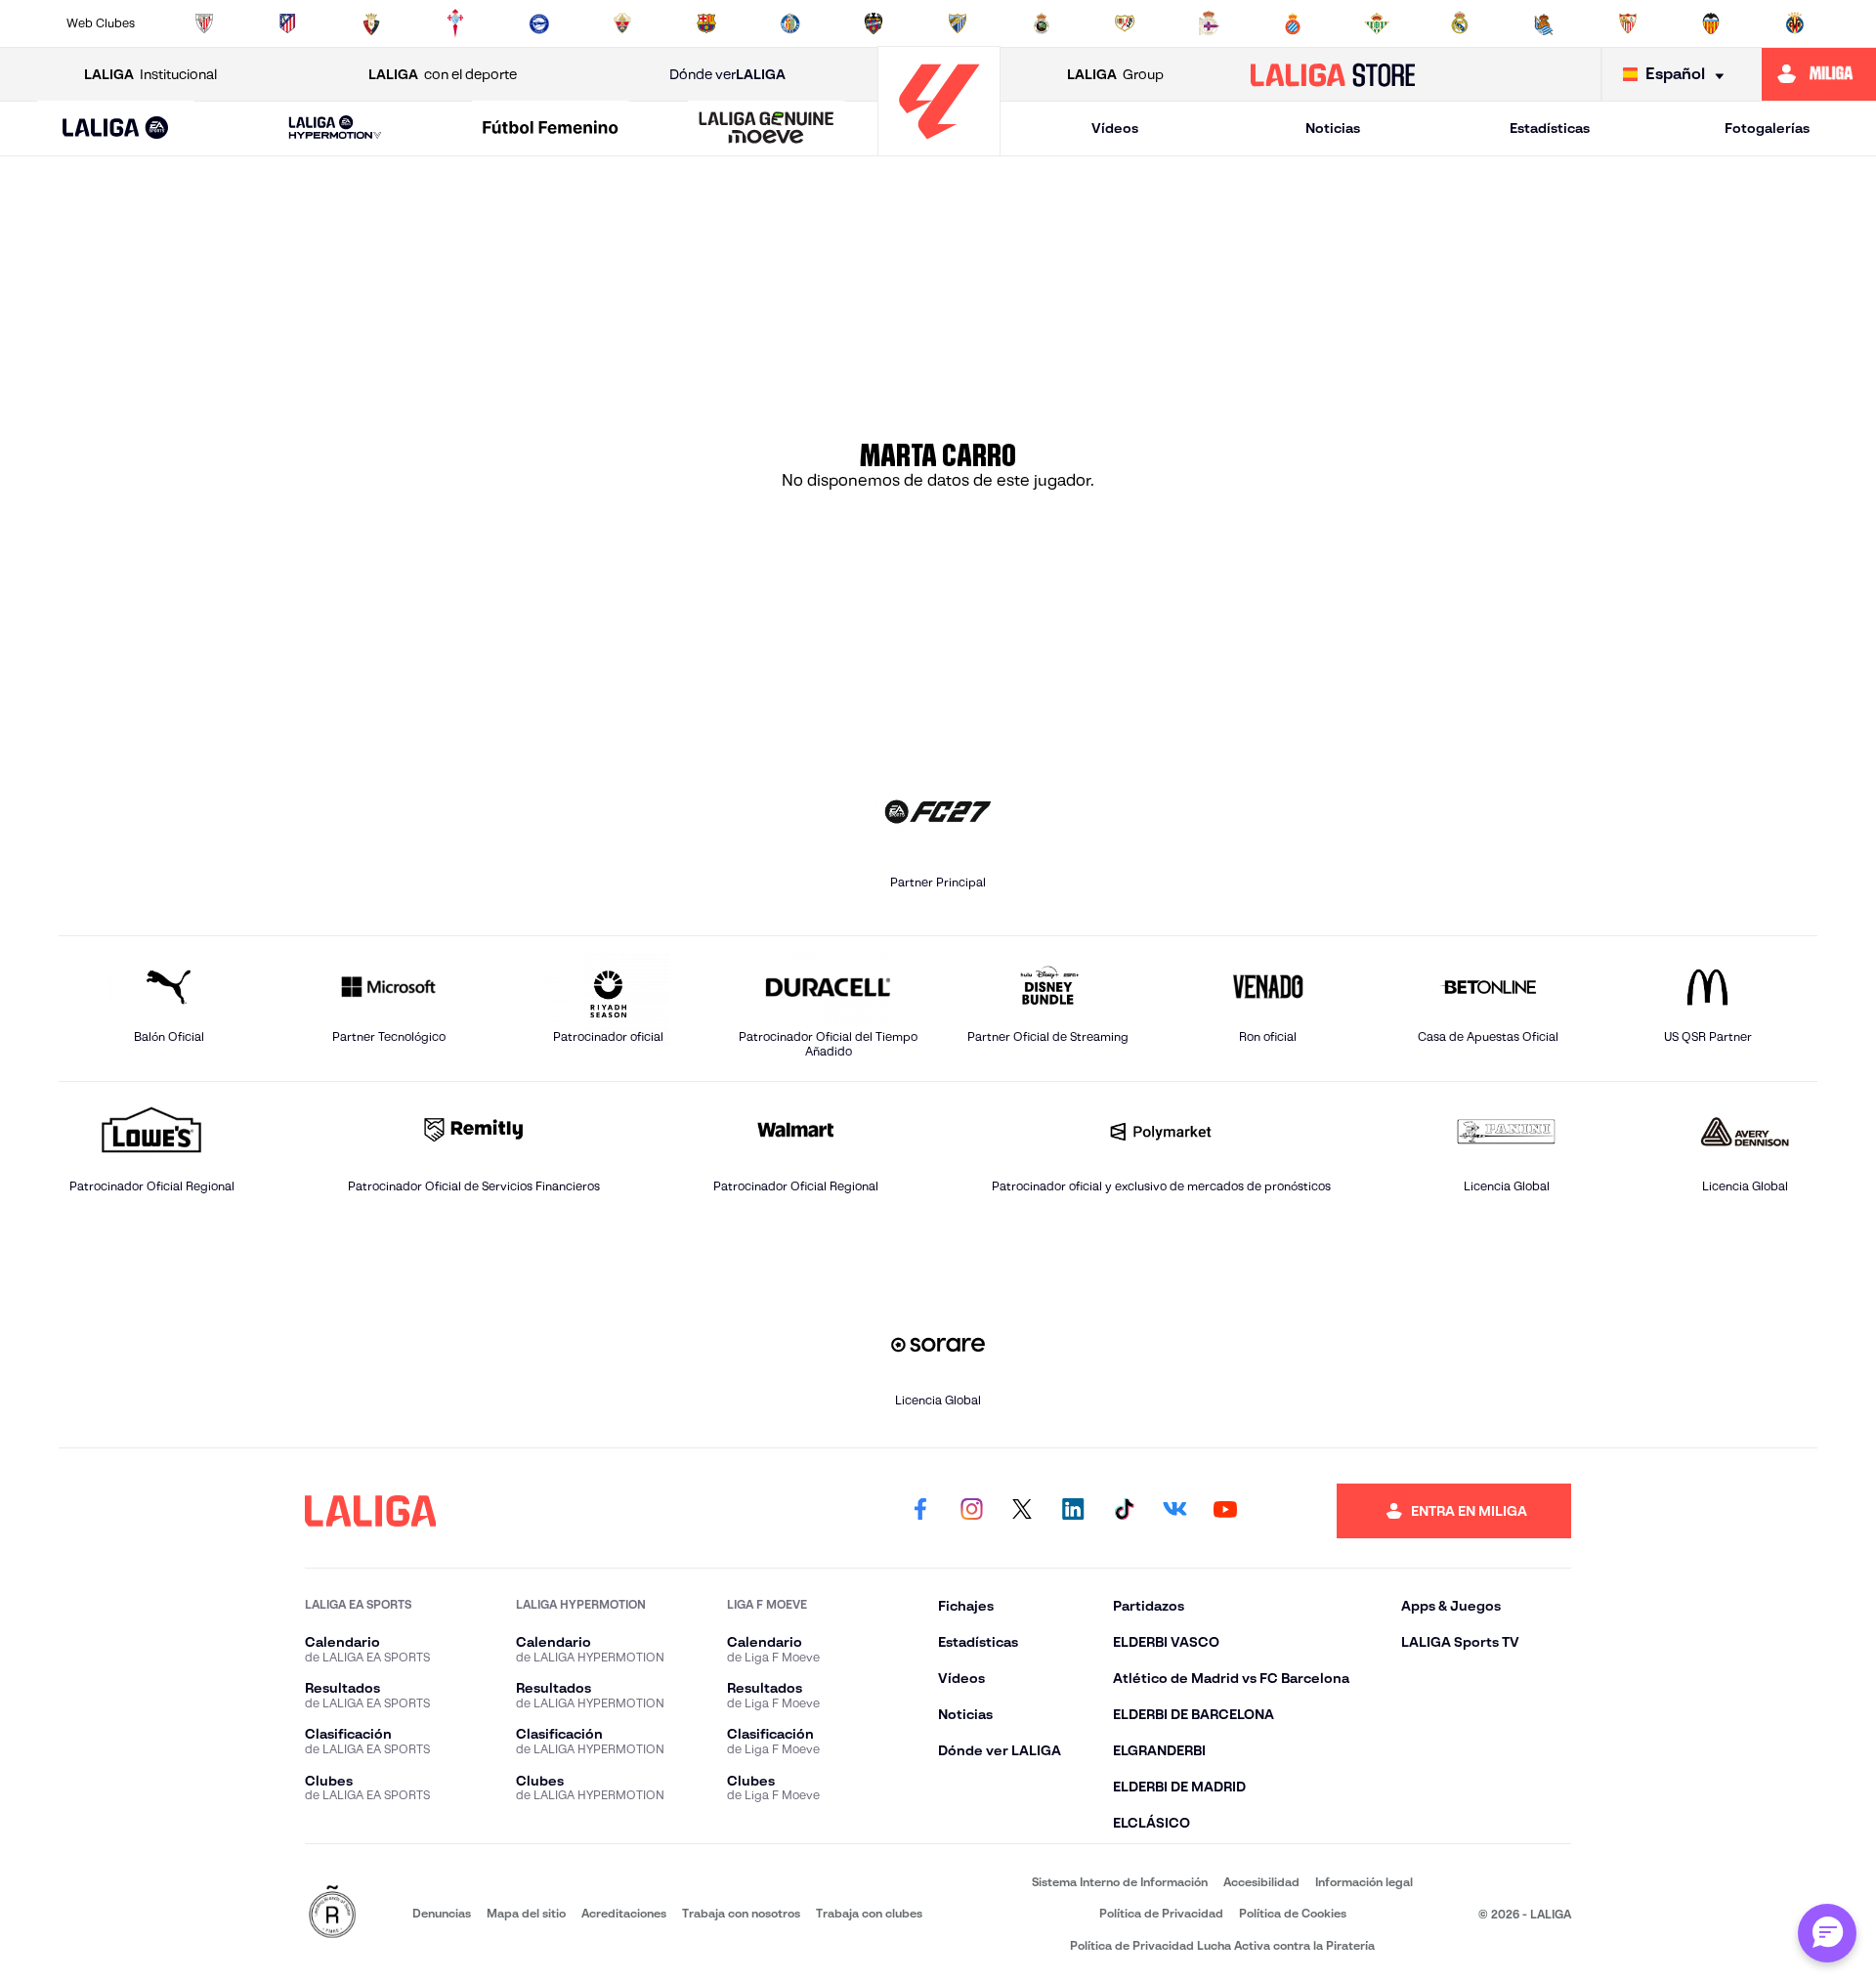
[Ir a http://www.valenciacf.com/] (1711, 23)
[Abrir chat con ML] (1827, 1933)
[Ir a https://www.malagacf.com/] (958, 23)
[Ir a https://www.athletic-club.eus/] (204, 23)
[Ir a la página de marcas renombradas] (332, 1913)
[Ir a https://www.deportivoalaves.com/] (539, 23)
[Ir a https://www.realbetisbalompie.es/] (1377, 23)
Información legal (1364, 1882)
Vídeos (1115, 128)
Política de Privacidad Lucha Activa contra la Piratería (1222, 1945)
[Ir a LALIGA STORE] (1333, 74)
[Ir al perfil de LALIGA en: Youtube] (1225, 1511)
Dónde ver (727, 74)
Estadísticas (1550, 128)
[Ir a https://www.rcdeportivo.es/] (1209, 23)
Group (1115, 74)
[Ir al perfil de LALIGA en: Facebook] (920, 1511)
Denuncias (442, 1913)
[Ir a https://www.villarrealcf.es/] (1795, 23)
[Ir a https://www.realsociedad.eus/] (1544, 23)
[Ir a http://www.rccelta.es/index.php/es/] (455, 23)
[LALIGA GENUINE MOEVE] (766, 129)
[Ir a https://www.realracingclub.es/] (1042, 23)
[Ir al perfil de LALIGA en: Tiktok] (1124, 1511)
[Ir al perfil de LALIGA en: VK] (1174, 1511)
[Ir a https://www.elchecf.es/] (622, 23)
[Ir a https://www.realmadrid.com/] (1460, 23)
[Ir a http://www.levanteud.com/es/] (874, 23)
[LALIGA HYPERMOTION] (335, 129)
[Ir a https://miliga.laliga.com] (1819, 74)
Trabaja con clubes (869, 1913)
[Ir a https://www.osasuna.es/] (371, 23)
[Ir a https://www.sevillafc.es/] (1628, 23)
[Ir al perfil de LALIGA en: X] (1022, 1511)
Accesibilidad (1261, 1882)
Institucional (150, 74)
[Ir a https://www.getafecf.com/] (790, 23)
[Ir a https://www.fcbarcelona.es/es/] (706, 23)
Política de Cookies (1293, 1913)
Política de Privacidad (1161, 1913)
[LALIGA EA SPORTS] (116, 129)
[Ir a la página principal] (939, 147)
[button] (116, 129)
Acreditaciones (624, 1913)
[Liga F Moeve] (551, 129)
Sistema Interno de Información (1120, 1882)
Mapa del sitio (526, 1913)
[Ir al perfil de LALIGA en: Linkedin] (1073, 1511)
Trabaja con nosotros (741, 1913)
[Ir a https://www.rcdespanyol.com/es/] (1293, 23)
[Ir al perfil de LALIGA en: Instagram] (971, 1511)
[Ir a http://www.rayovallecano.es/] (1125, 23)
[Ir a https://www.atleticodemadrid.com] (287, 23)
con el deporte (443, 74)
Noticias (1333, 128)
